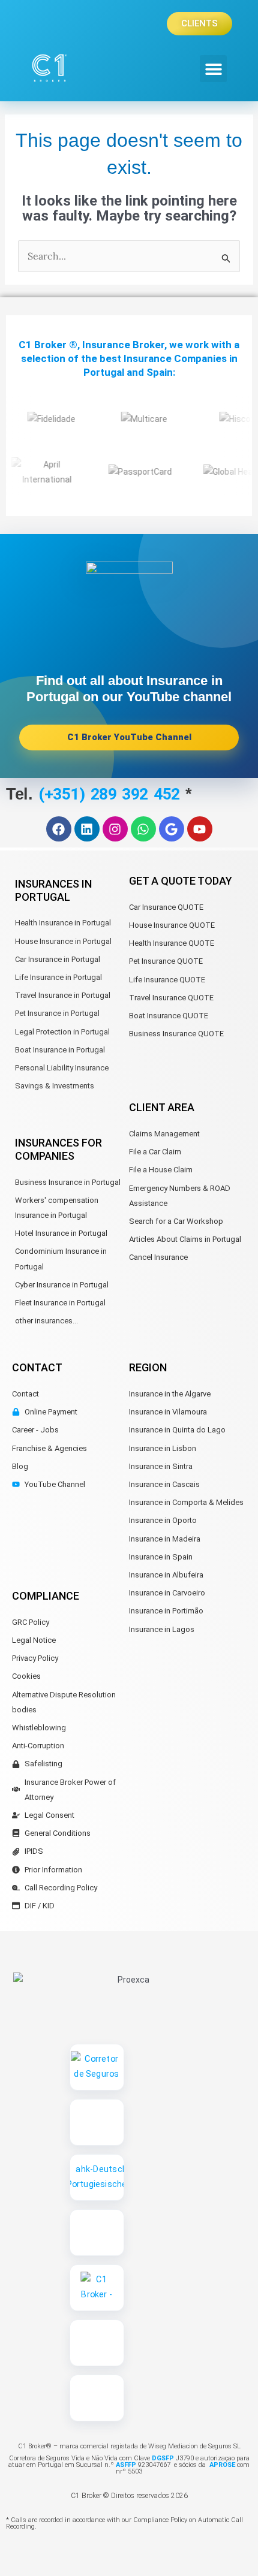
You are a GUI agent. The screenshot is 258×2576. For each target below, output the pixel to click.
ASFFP (126, 2465)
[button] (213, 69)
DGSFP (162, 2458)
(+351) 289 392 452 (112, 794)
